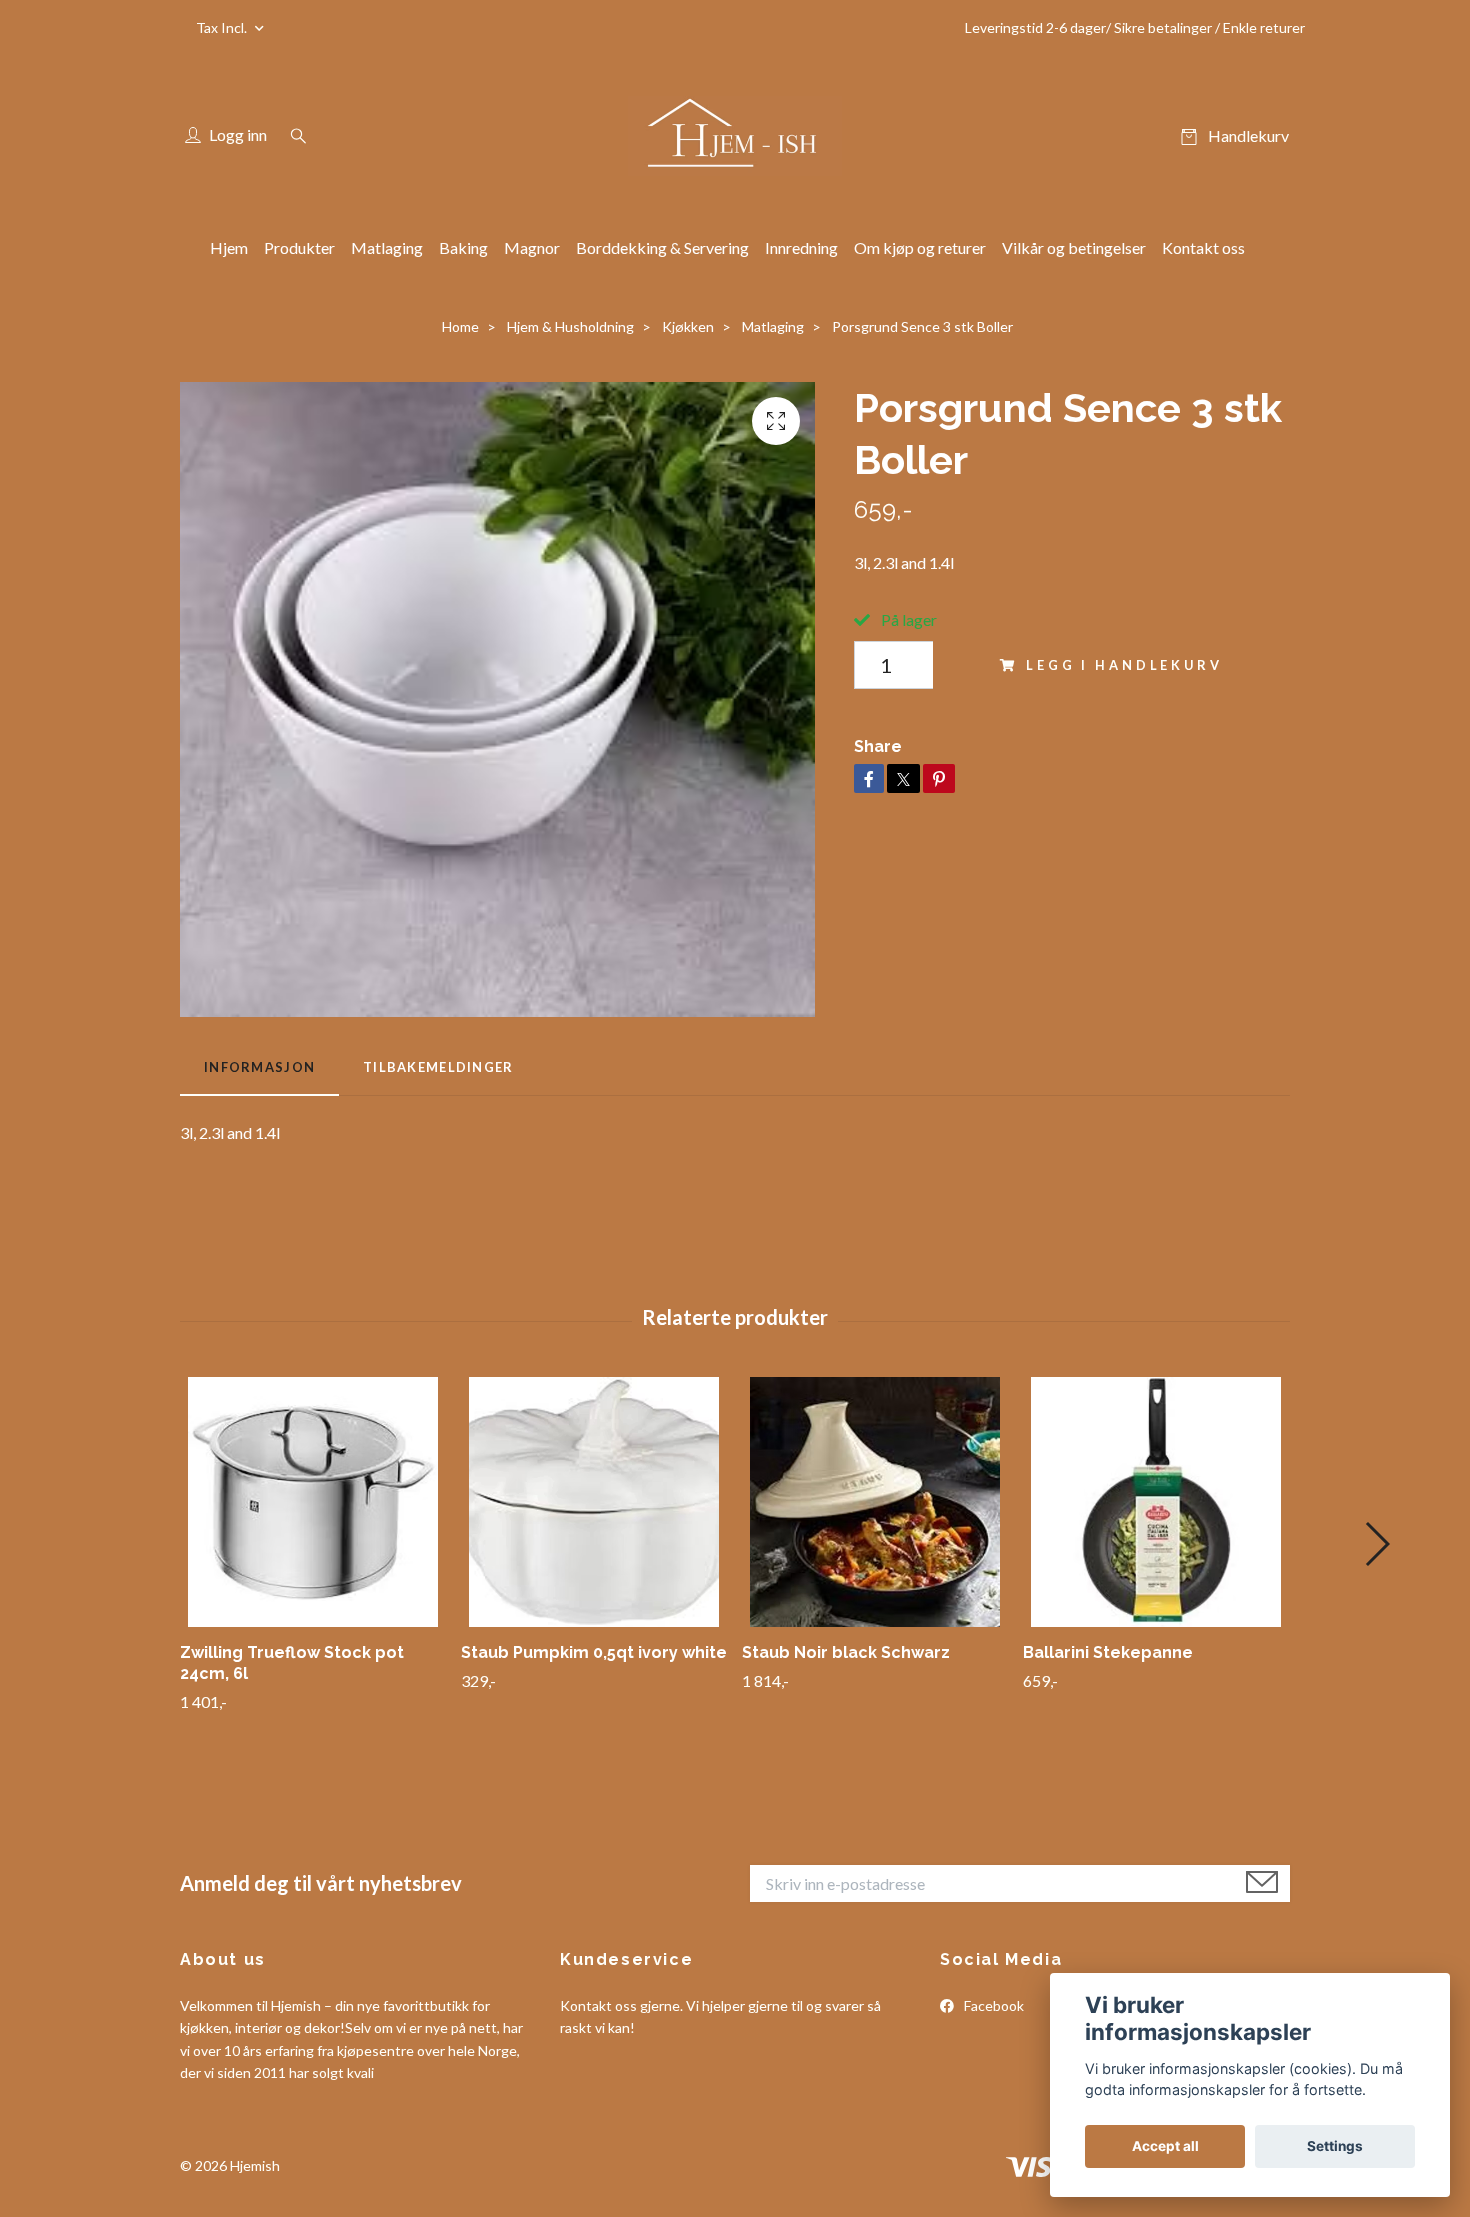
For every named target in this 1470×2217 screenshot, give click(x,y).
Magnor (532, 247)
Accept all (1165, 2146)
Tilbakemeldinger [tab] (438, 1067)
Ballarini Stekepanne (1108, 1652)
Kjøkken (688, 326)
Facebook (992, 2005)
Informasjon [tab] (259, 1067)
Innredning (801, 247)
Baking (463, 247)
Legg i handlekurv (1124, 665)
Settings (1335, 2146)
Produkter (299, 247)
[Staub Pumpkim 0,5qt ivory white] (594, 1502)
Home (460, 326)
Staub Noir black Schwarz (846, 1652)
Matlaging (387, 247)
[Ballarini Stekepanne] (1156, 1502)
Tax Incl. (223, 27)
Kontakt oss (1203, 247)
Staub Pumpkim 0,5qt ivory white (594, 1652)
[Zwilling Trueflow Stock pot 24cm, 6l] (313, 1502)
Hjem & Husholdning (570, 326)
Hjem (229, 247)
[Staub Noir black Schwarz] (875, 1502)
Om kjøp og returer (920, 247)
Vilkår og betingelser (1074, 247)
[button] (1376, 1544)
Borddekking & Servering (662, 247)
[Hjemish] (734, 136)
